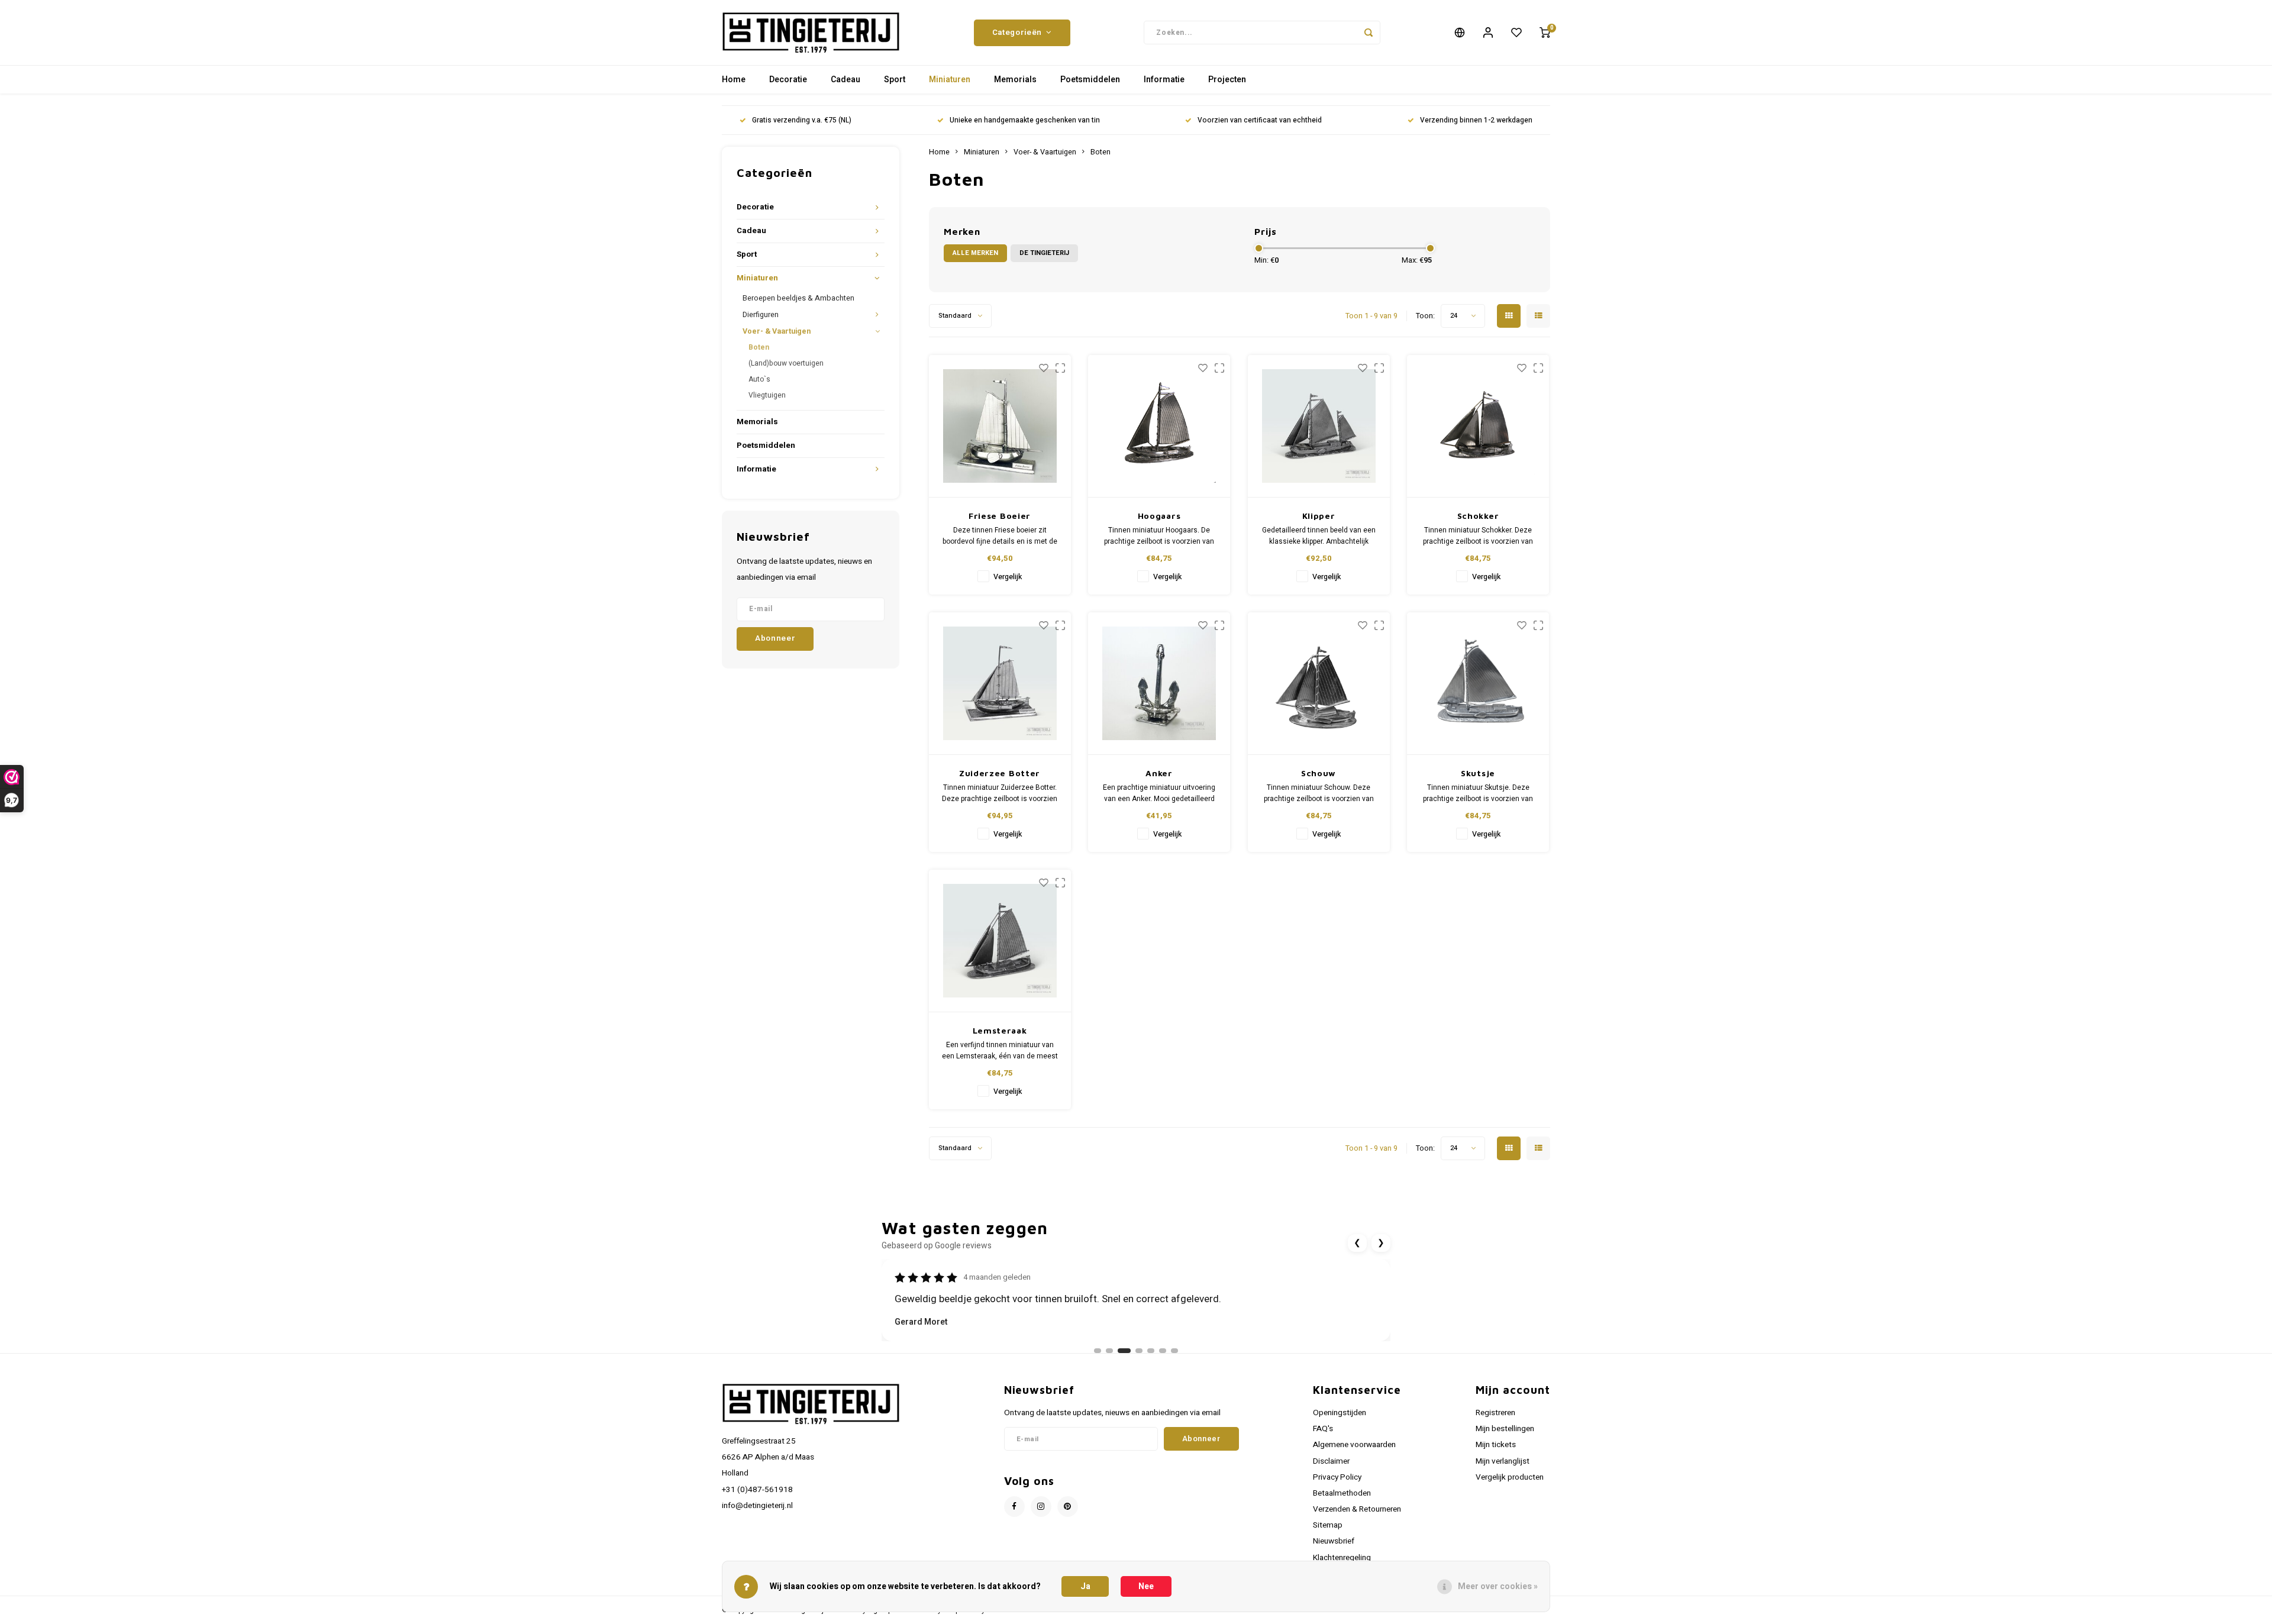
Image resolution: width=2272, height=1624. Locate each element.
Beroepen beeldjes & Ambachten (798, 298)
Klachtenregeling (1342, 1558)
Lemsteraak (1000, 1030)
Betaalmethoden (1342, 1493)
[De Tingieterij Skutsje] (1478, 684)
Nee (1146, 1586)
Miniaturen (950, 80)
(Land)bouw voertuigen (786, 363)
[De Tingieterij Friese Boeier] (1000, 426)
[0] (1545, 33)
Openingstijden (1340, 1413)
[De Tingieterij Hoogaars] (1159, 426)
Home (734, 80)
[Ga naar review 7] (1174, 1351)
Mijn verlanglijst (1503, 1461)
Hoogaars (1159, 516)
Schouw (1319, 773)
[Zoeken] (1369, 33)
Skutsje (1478, 773)
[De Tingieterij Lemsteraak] (1000, 941)
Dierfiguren (761, 315)
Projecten (1227, 80)
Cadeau (845, 80)
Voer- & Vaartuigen (777, 331)
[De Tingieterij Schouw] (1319, 684)
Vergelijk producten (1510, 1477)
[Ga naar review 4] (1139, 1351)
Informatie (1164, 80)
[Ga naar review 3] (1124, 1351)
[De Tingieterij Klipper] (1319, 426)
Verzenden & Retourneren (1357, 1509)
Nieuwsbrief (1334, 1541)
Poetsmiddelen (1090, 80)
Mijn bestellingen (1505, 1429)
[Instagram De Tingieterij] (1041, 1507)
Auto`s (759, 379)
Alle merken (975, 253)
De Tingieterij (1044, 253)
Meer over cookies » (1498, 1586)
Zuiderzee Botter (1000, 773)
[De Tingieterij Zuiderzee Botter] (1000, 684)
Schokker (1478, 516)
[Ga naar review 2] (1109, 1351)
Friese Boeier (1000, 516)
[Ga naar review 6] (1163, 1351)
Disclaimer (1331, 1461)
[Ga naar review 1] (1098, 1351)
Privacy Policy (1337, 1477)
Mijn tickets (1496, 1445)
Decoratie (788, 80)
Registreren (1495, 1413)
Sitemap (1328, 1525)
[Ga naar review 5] (1151, 1351)
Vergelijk (1008, 577)
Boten (759, 347)
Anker (1159, 773)
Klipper (1319, 516)
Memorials (1015, 80)
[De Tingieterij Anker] (1159, 684)
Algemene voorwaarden (1354, 1445)
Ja (1085, 1586)
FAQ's (1323, 1429)
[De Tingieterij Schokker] (1478, 426)
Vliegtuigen (767, 395)
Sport (895, 80)
